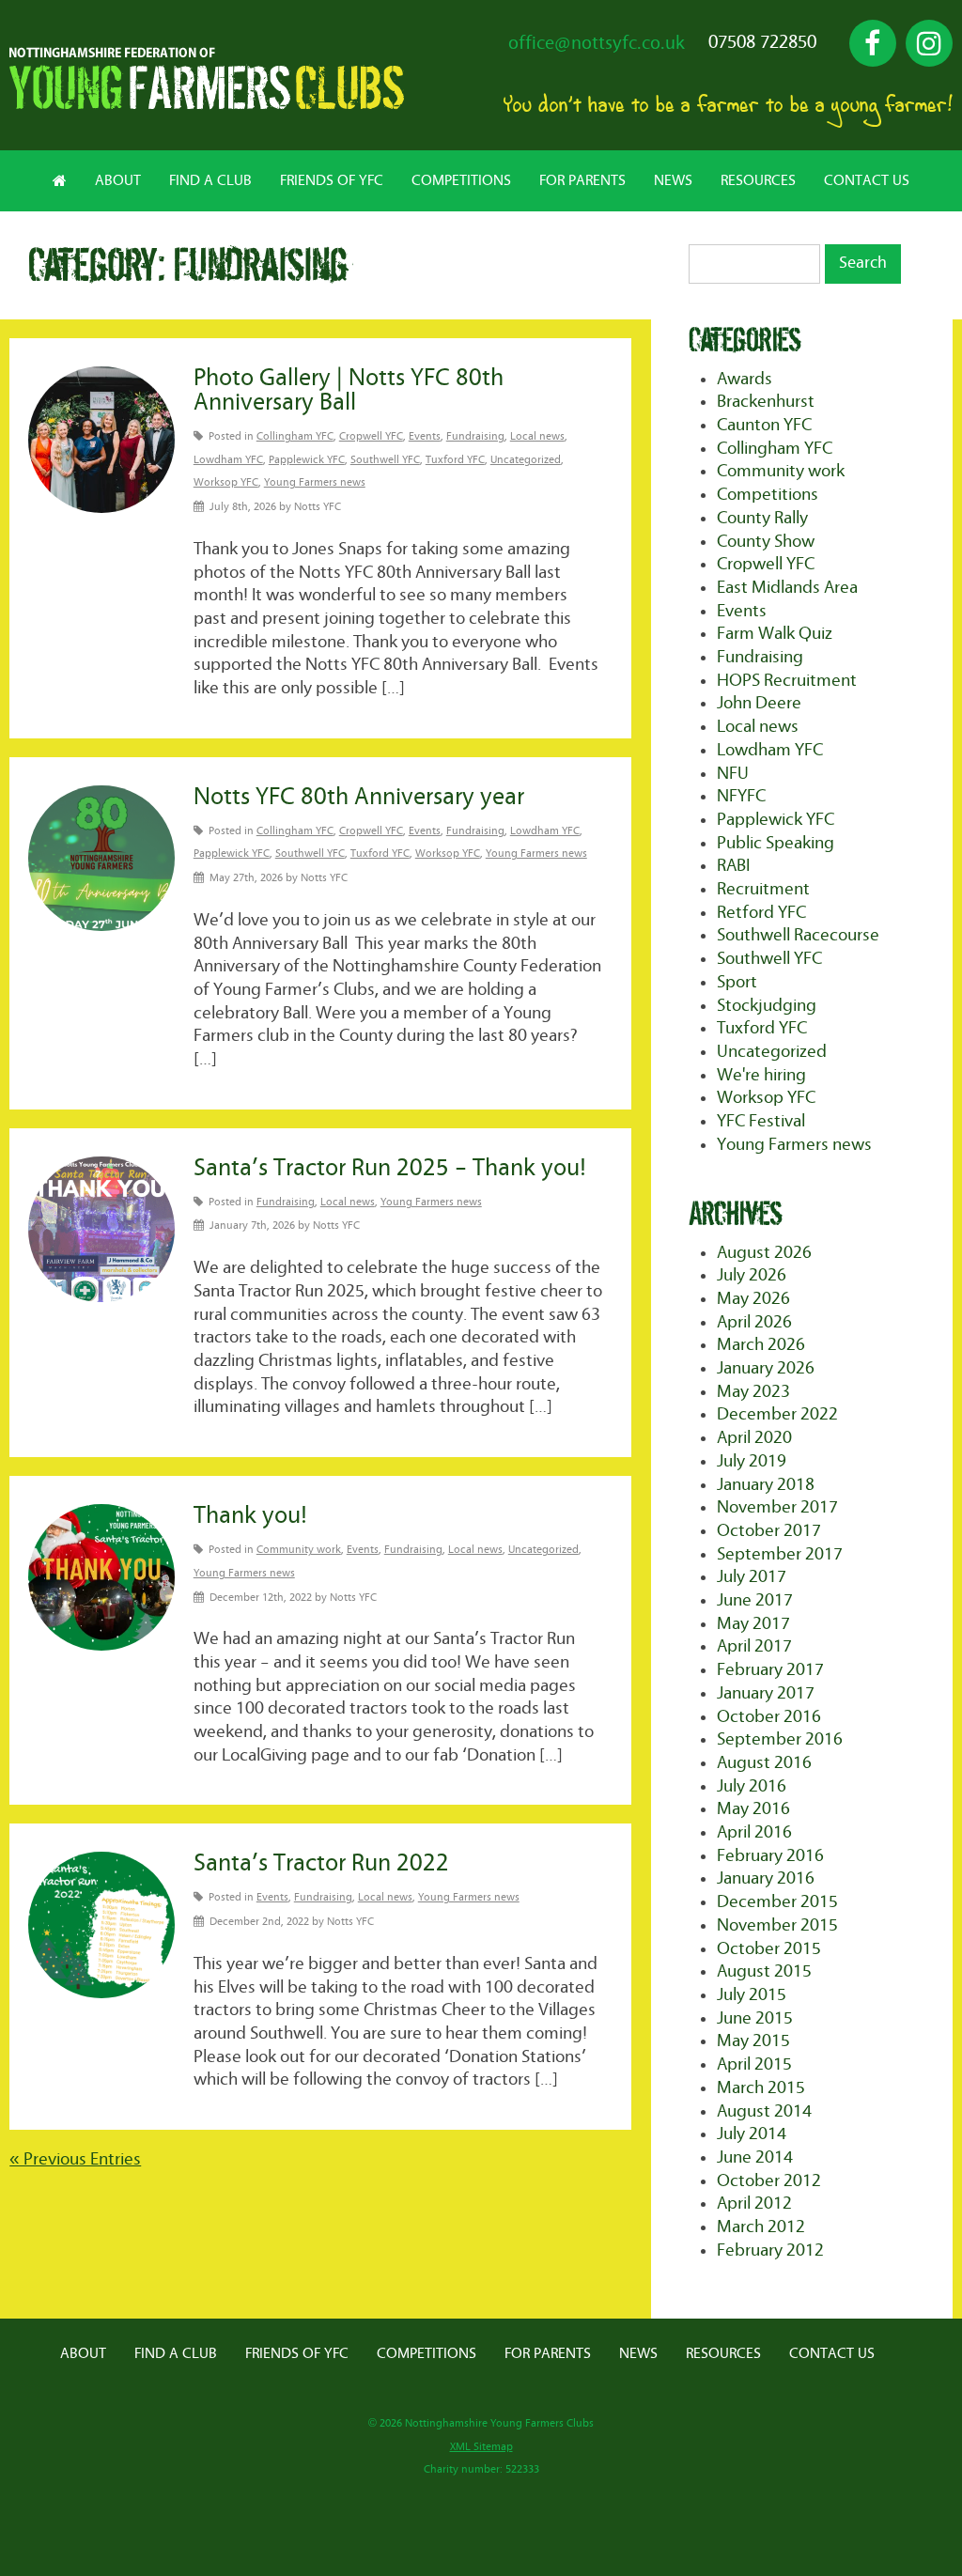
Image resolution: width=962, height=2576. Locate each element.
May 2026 (753, 1299)
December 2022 (777, 1414)
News (673, 180)
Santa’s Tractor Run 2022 (321, 1863)
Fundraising (475, 436)
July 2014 (752, 2134)
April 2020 (754, 1438)
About (118, 180)
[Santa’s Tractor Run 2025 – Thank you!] (101, 1230)
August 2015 (764, 1971)
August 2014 (764, 2111)
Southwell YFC (385, 460)
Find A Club (210, 180)
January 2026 (766, 1368)
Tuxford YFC (455, 460)
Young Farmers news (315, 482)
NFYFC (741, 796)
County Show (766, 542)
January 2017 (766, 1693)
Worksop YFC (226, 482)
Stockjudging (767, 1006)
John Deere (759, 703)
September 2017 (780, 1554)
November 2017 (777, 1507)
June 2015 (755, 2018)
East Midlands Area (787, 588)
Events (425, 436)
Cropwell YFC (371, 436)
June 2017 (755, 1600)
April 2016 (754, 1832)
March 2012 (761, 2227)
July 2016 (752, 1786)
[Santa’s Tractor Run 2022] (101, 1925)
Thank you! (250, 1516)
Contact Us (867, 180)
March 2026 (761, 1345)
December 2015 (777, 1902)
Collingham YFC (295, 436)
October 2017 (769, 1531)
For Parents (582, 180)
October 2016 (769, 1717)
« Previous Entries (75, 2159)
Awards (745, 379)
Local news (537, 436)
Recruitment (763, 889)
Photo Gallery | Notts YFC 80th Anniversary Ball (349, 390)
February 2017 (770, 1670)
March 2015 (761, 2088)
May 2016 (753, 1809)
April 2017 (754, 1646)
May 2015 (753, 2041)
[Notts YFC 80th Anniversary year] (101, 859)
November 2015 (777, 1925)
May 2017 (753, 1624)
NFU (733, 774)
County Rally (762, 518)
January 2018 (766, 1485)
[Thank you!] (101, 1577)
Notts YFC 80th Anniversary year (359, 797)
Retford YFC (761, 913)
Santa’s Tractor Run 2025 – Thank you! (390, 1168)
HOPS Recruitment (787, 681)
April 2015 (754, 2064)
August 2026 (764, 1253)
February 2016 (770, 1856)
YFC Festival (761, 1121)
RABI (733, 866)
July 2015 (752, 1995)
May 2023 (753, 1392)
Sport (737, 982)
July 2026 (752, 1275)
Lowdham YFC (228, 460)
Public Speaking (776, 843)
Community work (299, 1550)
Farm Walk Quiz (775, 634)
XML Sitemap (481, 2447)
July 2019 (752, 1461)
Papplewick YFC (307, 460)
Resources (758, 180)
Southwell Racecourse (798, 935)
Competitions (461, 180)
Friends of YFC (332, 180)
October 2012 (769, 2181)
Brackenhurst (766, 402)
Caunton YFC (764, 425)
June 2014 (755, 2157)
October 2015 (769, 1949)
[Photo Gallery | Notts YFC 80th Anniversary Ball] (101, 440)
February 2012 (770, 2250)
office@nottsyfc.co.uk (597, 43)
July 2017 (752, 1577)
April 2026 (754, 1322)
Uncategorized (526, 460)
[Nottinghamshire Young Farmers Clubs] (207, 105)
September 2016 (780, 1739)
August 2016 (764, 1763)
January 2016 (766, 1878)
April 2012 (754, 2204)
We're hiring (761, 1075)
